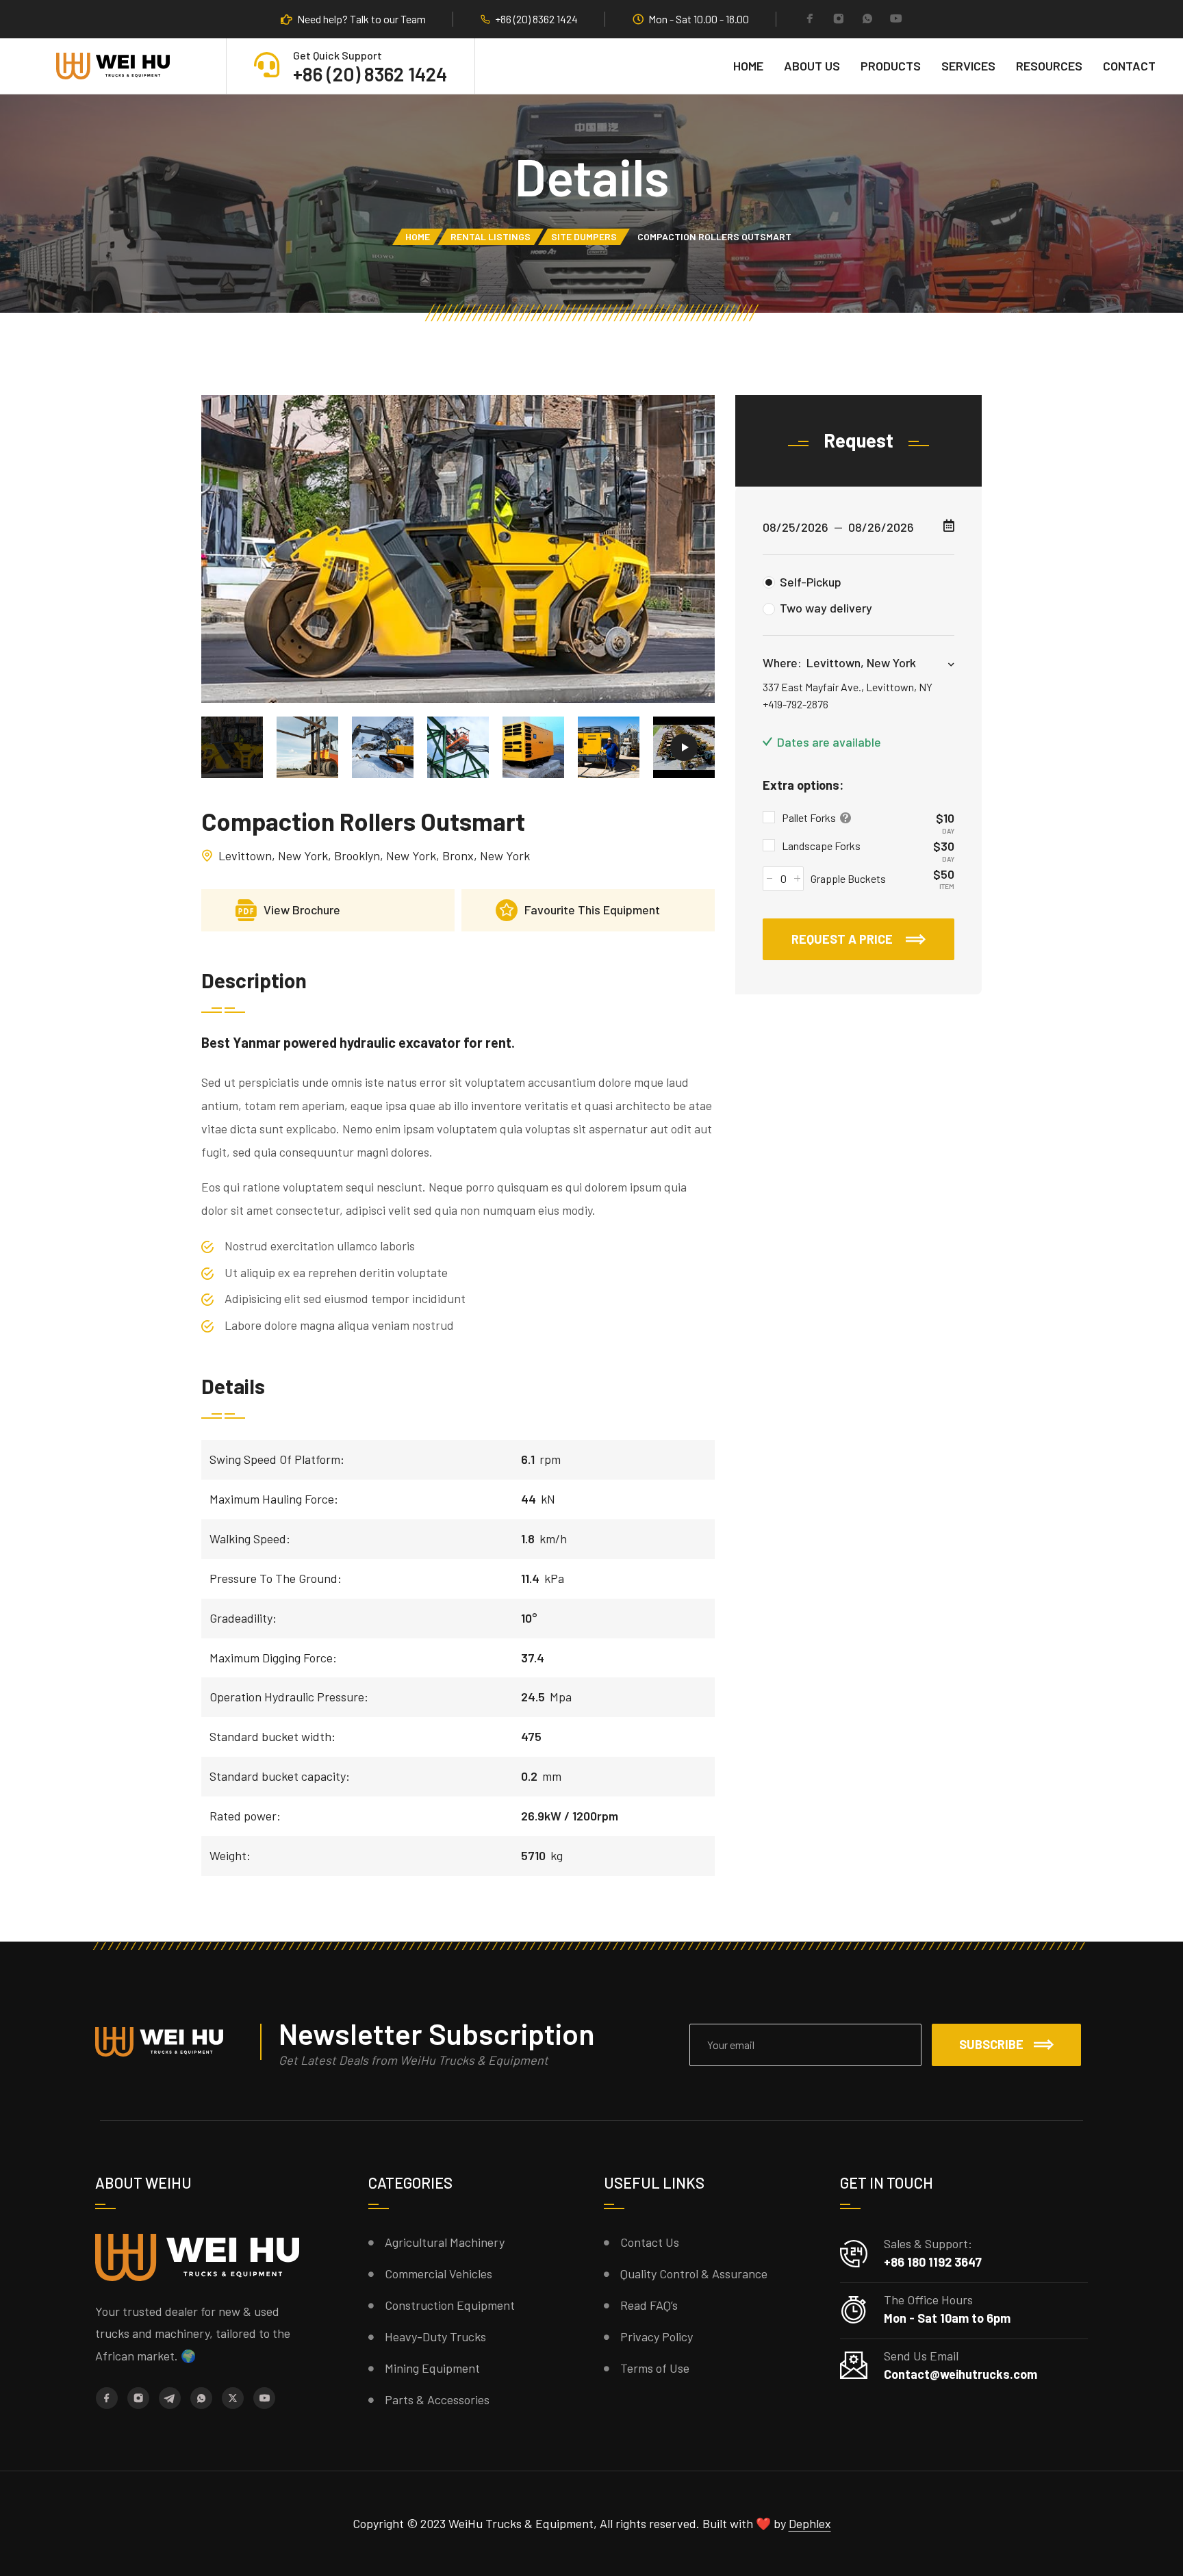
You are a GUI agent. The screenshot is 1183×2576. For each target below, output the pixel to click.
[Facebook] (810, 20)
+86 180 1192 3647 (933, 2262)
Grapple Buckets (848, 878)
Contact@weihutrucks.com (961, 2374)
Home (748, 66)
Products (891, 66)
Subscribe (991, 2044)
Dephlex (810, 2523)
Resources (1049, 66)
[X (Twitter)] (233, 2398)
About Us (812, 66)
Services (968, 66)
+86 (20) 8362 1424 (536, 19)
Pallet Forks (810, 817)
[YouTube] (896, 20)
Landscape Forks (821, 846)
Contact (1129, 66)
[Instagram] (839, 20)
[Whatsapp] (867, 20)
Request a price (843, 939)
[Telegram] (170, 2398)
